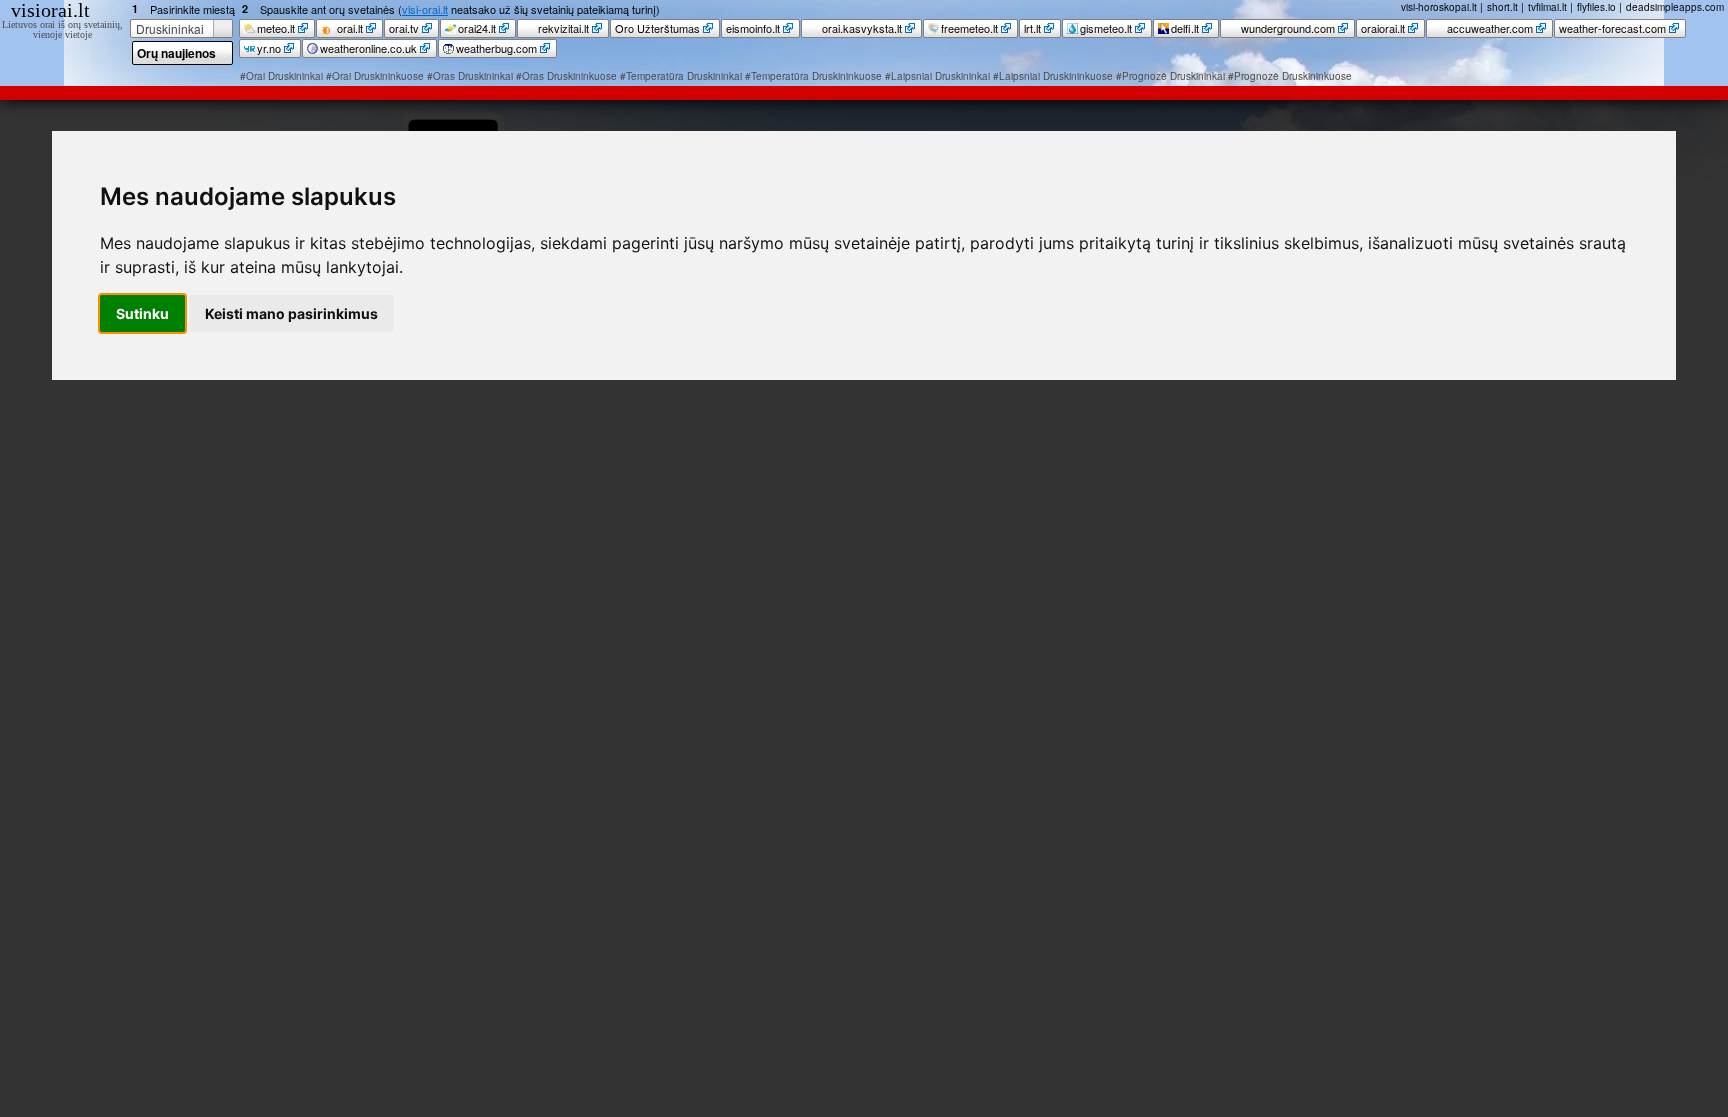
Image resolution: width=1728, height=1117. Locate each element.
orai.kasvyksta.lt (860, 28)
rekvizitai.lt (562, 28)
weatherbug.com (496, 48)
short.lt (1502, 7)
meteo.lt (276, 28)
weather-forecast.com (1612, 28)
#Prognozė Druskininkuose (1290, 76)
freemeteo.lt (969, 28)
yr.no (269, 48)
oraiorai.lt (1383, 28)
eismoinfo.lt (753, 28)
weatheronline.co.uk (368, 48)
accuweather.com (1488, 28)
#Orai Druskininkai (281, 76)
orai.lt (348, 28)
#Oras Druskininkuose (566, 76)
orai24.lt (477, 28)
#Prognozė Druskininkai (1170, 76)
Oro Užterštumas (657, 28)
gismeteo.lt (1106, 28)
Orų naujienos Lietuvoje (176, 54)
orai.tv (404, 28)
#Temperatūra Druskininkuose (813, 76)
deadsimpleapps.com (1675, 7)
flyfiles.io (1596, 7)
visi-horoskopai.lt (1439, 7)
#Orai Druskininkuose (375, 76)
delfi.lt (1185, 28)
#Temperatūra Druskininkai (681, 76)
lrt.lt (1032, 28)
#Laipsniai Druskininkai (937, 76)
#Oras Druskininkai (470, 76)
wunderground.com (1286, 28)
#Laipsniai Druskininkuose (1053, 76)
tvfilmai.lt (1547, 7)
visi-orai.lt (425, 9)
